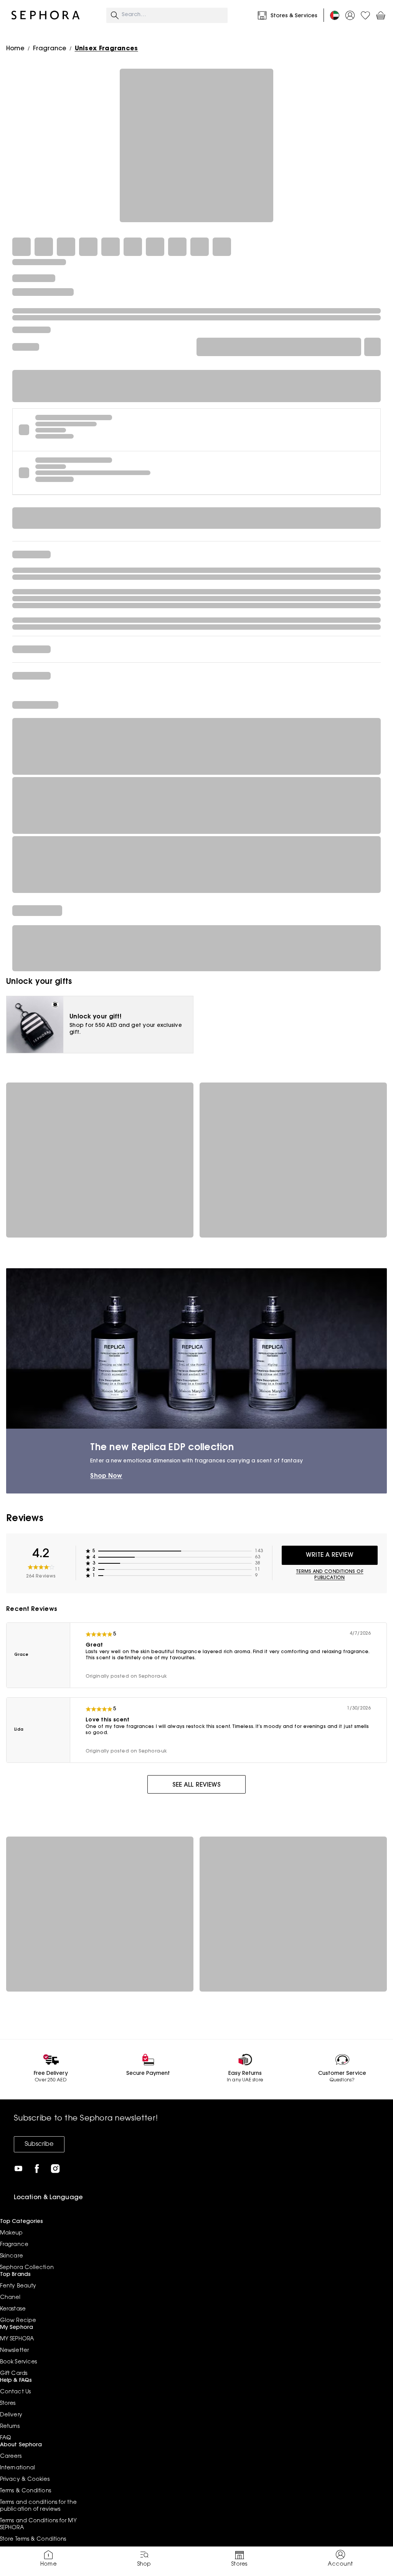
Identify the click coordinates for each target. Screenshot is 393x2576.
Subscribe (39, 2144)
